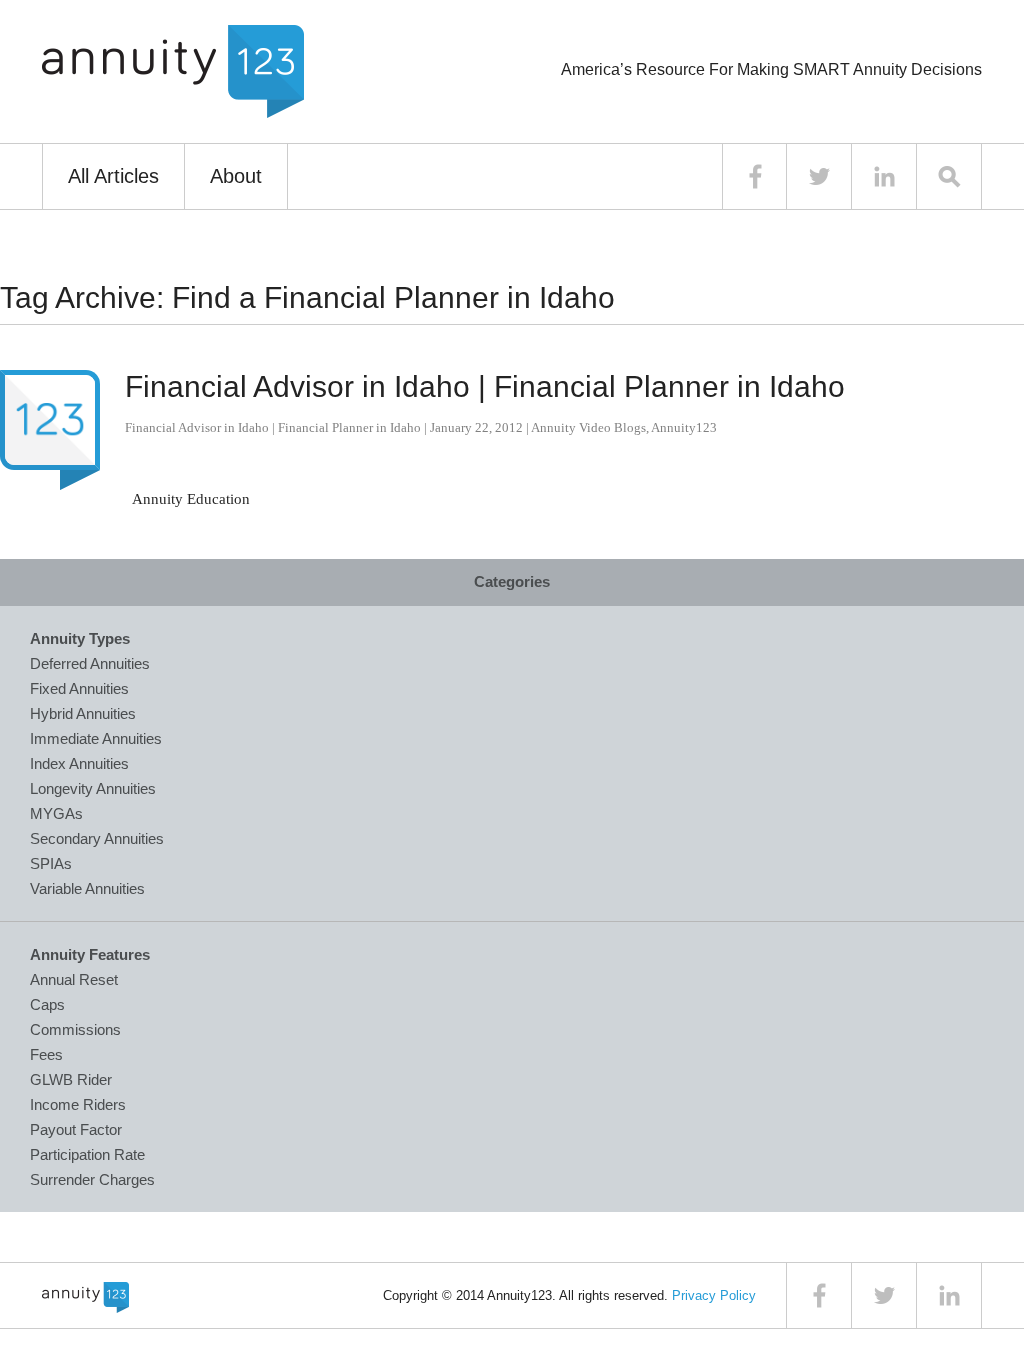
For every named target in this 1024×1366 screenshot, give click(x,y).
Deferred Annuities (90, 663)
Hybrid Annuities (83, 713)
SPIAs (51, 863)
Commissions (75, 1029)
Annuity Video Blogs (588, 427)
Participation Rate (87, 1154)
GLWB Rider (71, 1079)
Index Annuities (79, 763)
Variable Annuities (87, 888)
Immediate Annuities (96, 738)
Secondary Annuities (97, 838)
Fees (46, 1054)
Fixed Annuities (79, 688)
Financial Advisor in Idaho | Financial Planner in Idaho (485, 386)
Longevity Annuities (93, 788)
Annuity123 (684, 427)
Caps (47, 1004)
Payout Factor (76, 1129)
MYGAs (56, 813)
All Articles (113, 176)
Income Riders (78, 1104)
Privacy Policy (714, 1295)
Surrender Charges (92, 1179)
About (236, 176)
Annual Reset (74, 979)
